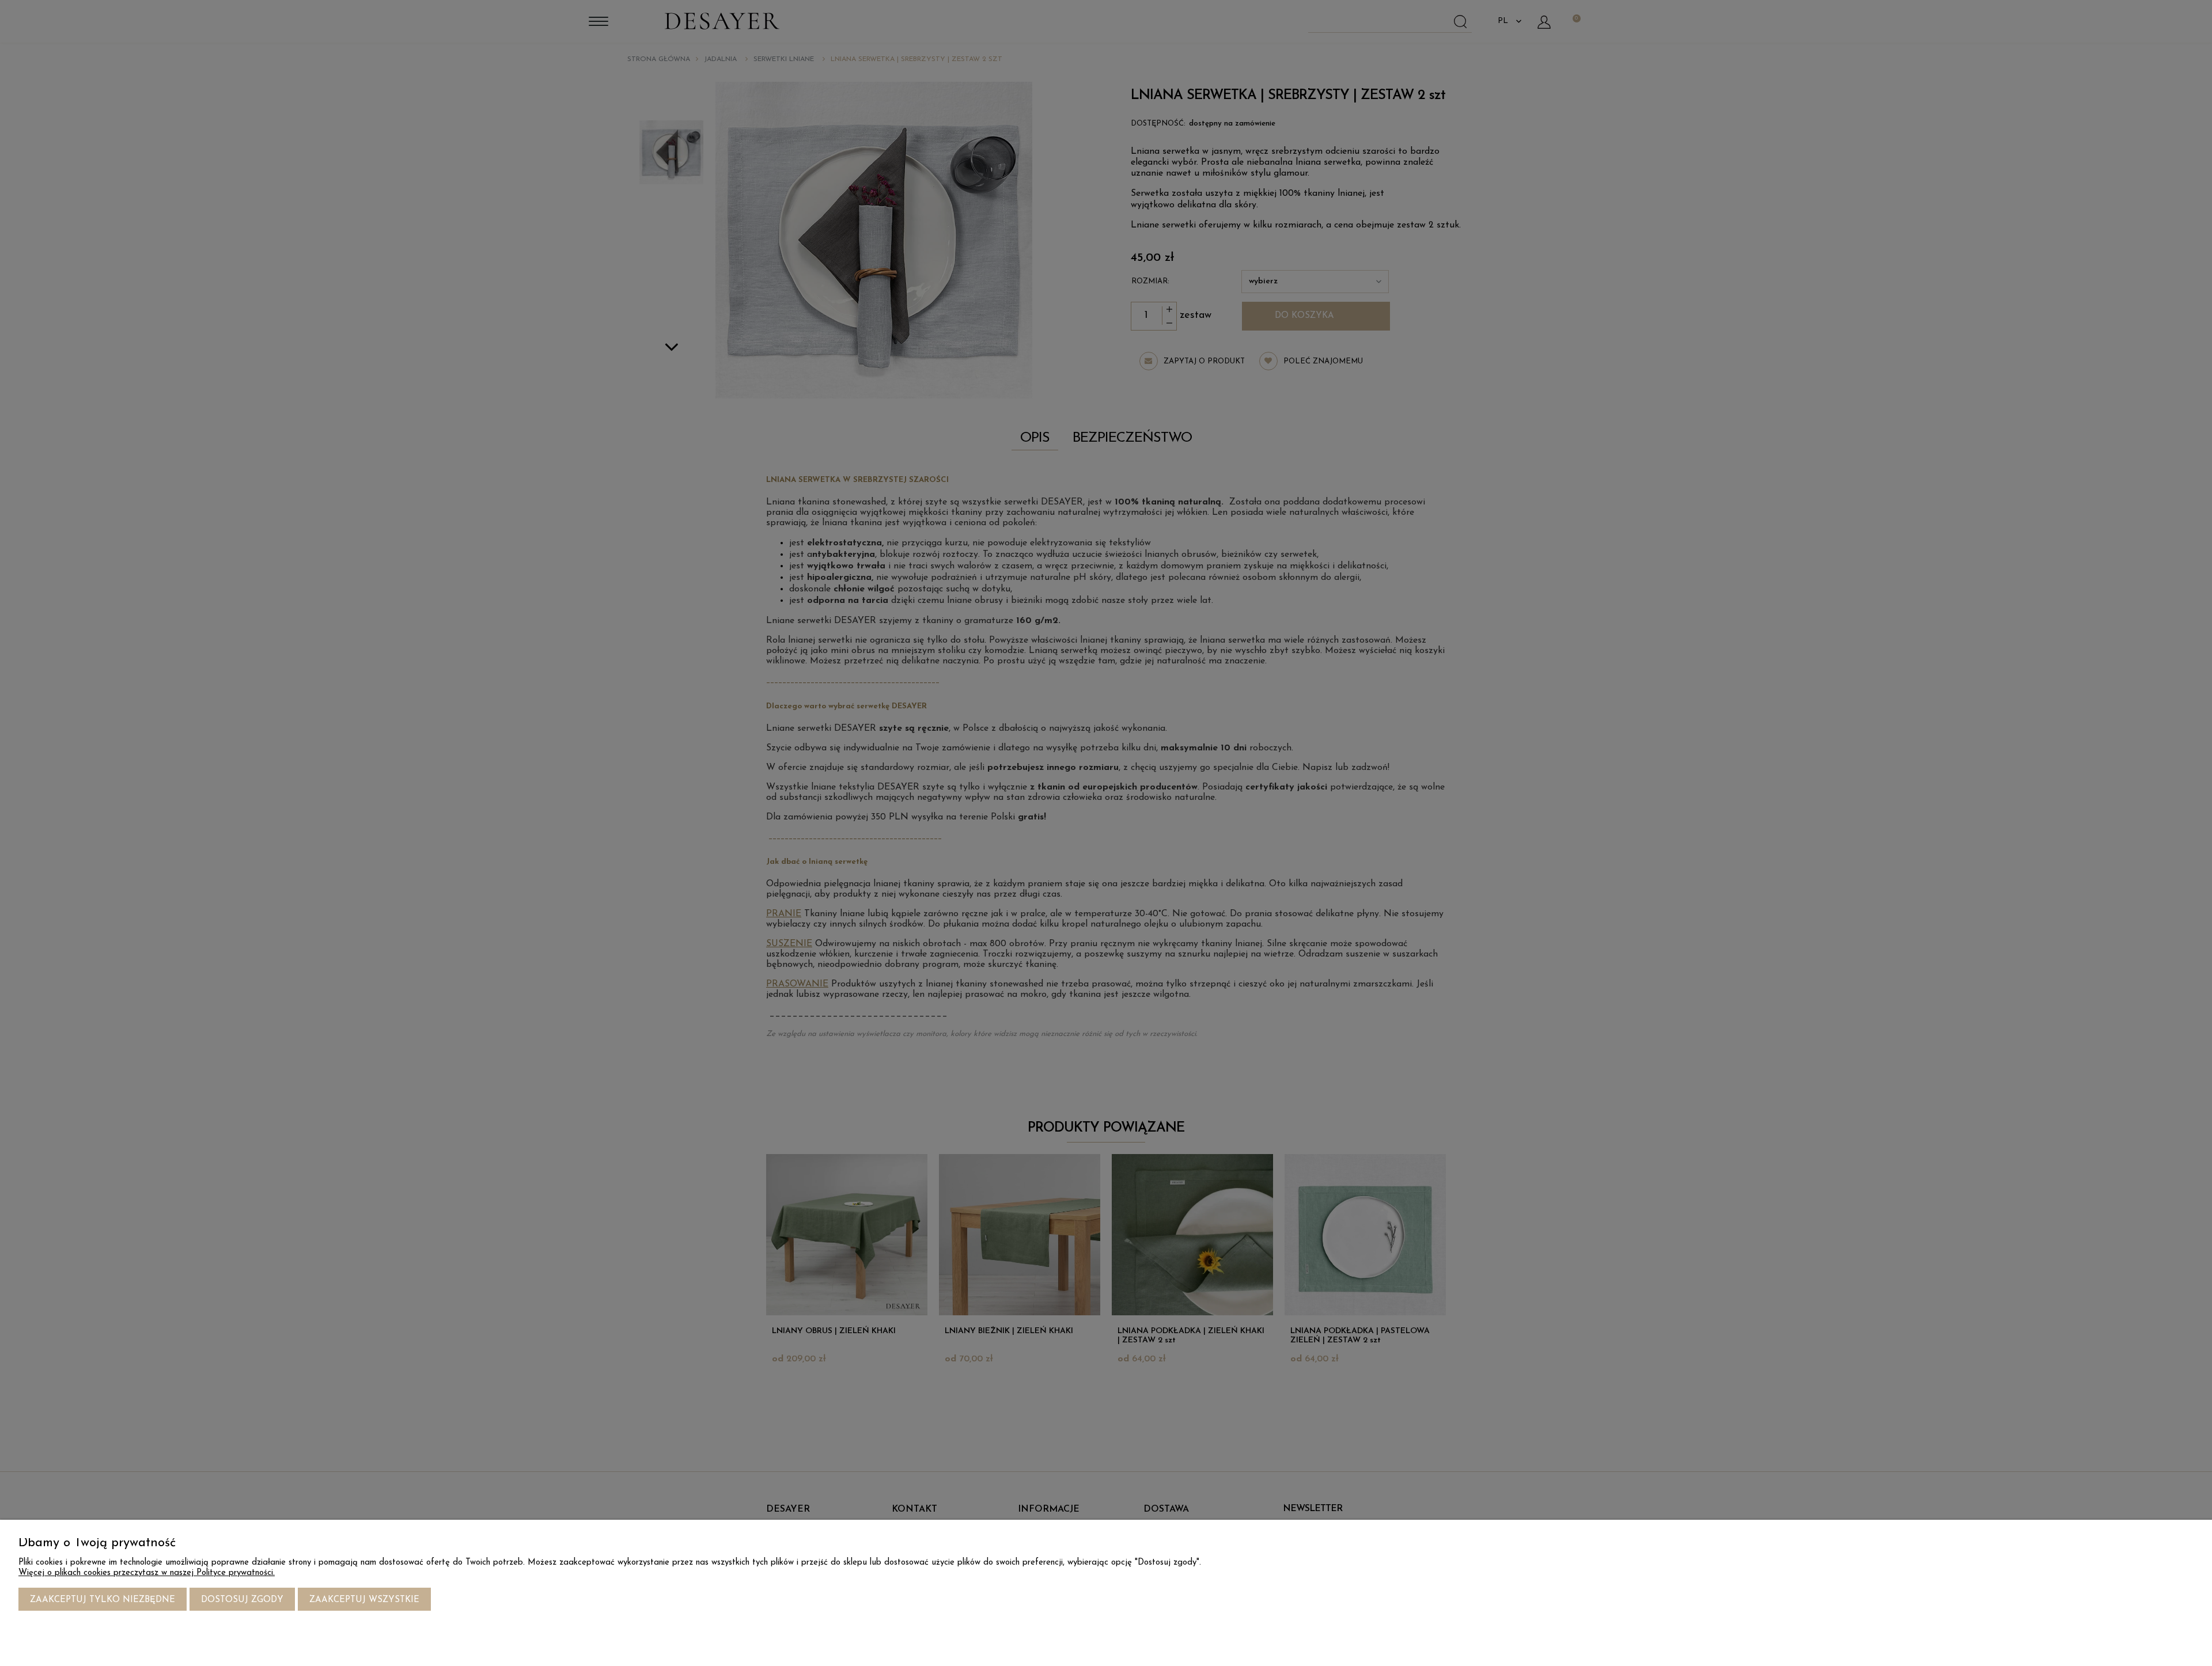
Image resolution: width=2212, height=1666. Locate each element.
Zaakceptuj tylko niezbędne (103, 1600)
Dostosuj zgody (242, 1600)
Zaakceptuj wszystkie (364, 1600)
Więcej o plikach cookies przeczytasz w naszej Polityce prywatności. (147, 1573)
